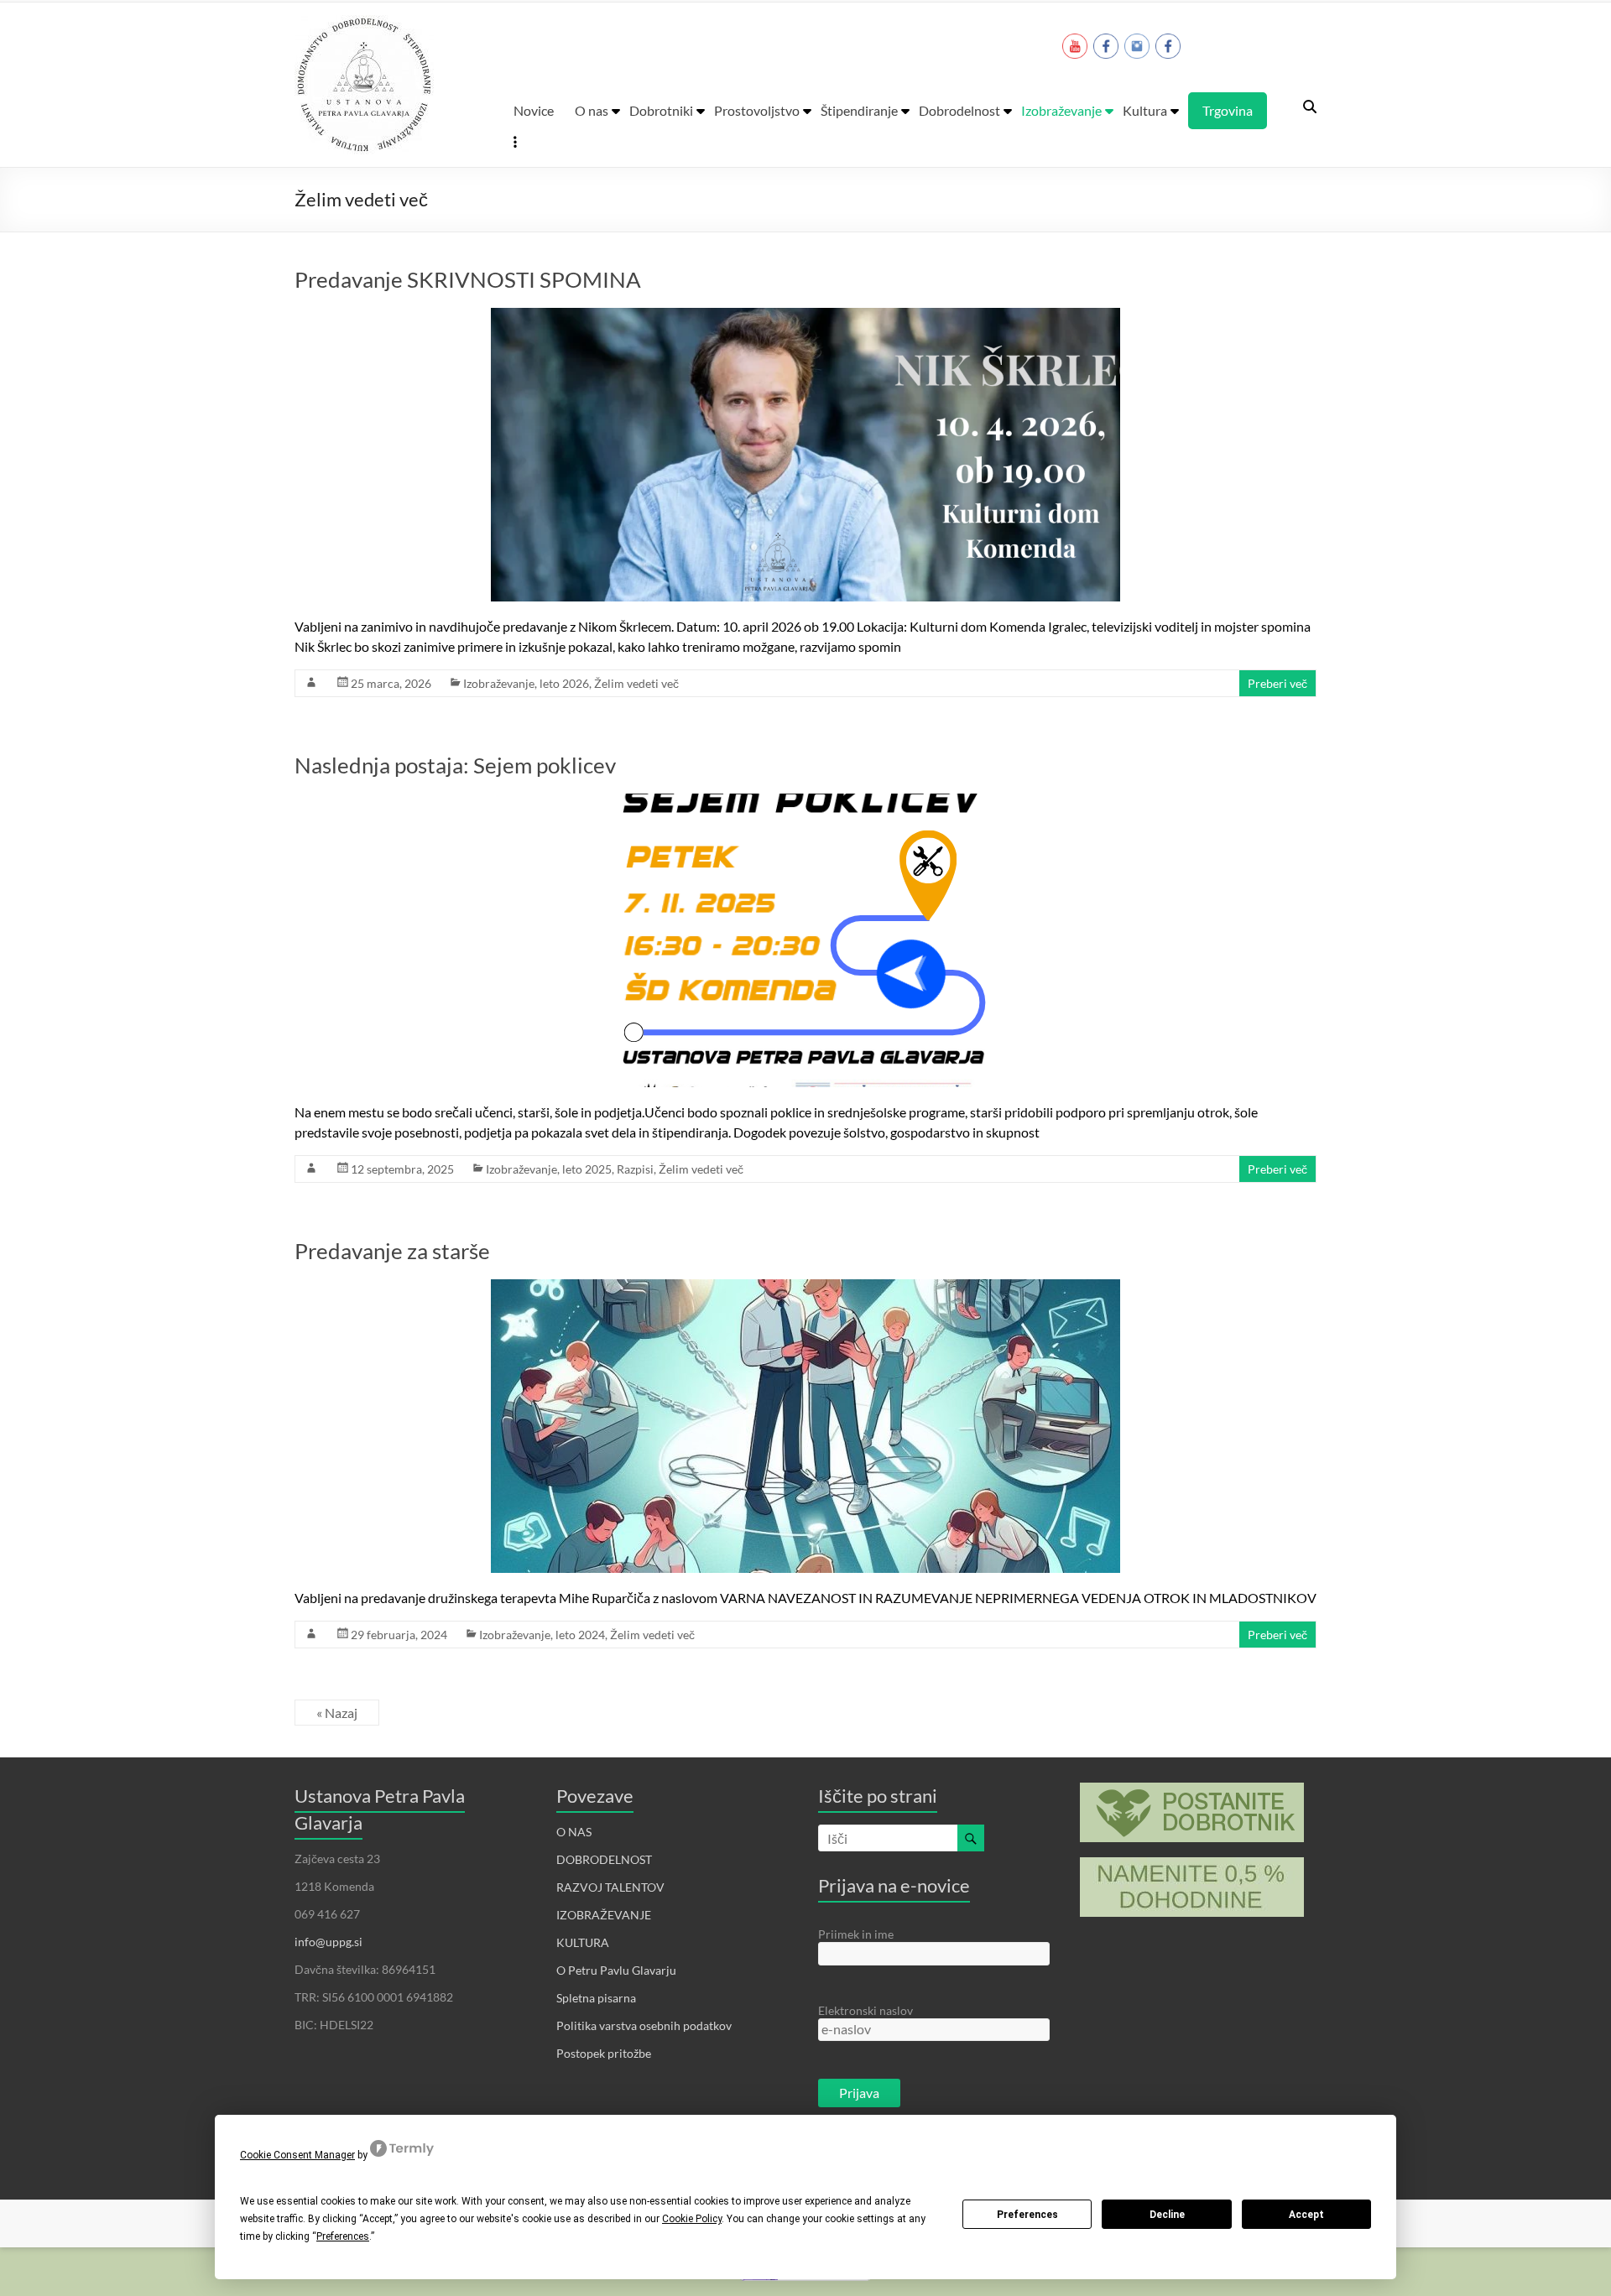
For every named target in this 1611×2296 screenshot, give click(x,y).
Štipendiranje (859, 110)
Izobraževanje (1061, 110)
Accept (1306, 2215)
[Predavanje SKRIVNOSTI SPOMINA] (805, 318)
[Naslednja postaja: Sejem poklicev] (805, 803)
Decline (1167, 2215)
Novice (534, 110)
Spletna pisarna (596, 1998)
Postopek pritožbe (604, 2053)
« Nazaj (337, 1713)
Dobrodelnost (959, 110)
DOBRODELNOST (604, 1859)
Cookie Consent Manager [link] (297, 2155)
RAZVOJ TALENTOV (610, 1887)
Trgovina (1228, 110)
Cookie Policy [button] (692, 2219)
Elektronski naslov (865, 2010)
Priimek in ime (856, 1934)
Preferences (1027, 2215)
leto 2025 (587, 1169)
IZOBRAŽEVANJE (604, 1915)
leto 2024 (580, 1635)
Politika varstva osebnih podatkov (644, 2025)
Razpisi (635, 1169)
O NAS (574, 1832)
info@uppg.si (328, 1942)
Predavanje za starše (392, 1251)
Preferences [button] (343, 2236)
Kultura (1145, 110)
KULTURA (583, 1942)
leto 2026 (564, 683)
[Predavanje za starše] (805, 1289)
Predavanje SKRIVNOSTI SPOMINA (468, 279)
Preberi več (1277, 683)
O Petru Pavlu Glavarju (616, 1970)
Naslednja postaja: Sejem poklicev (455, 765)
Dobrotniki (661, 110)
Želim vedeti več (636, 683)
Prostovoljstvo (757, 110)
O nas (592, 110)
